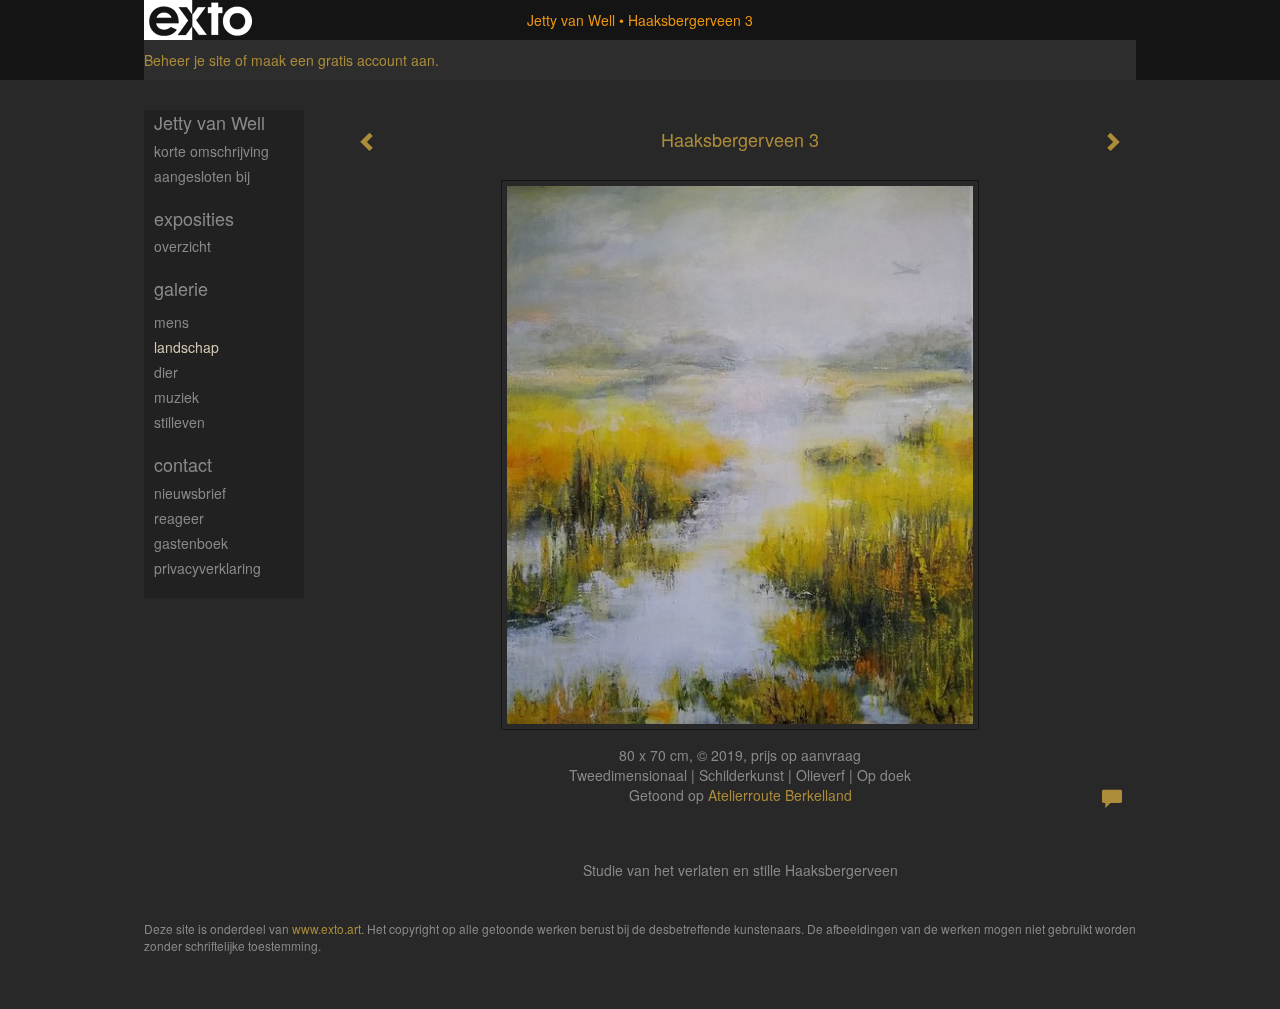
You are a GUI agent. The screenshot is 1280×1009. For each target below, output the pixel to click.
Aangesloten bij (202, 176)
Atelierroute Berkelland (780, 795)
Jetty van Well (571, 20)
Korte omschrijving (211, 151)
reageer (179, 518)
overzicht (182, 246)
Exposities (194, 218)
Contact (183, 464)
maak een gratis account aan (343, 60)
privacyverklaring (207, 568)
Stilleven (179, 422)
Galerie (181, 288)
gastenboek (191, 543)
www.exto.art (326, 928)
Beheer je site (187, 60)
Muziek (176, 397)
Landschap (186, 347)
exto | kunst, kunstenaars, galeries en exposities (200, 20)
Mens (171, 322)
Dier (166, 372)
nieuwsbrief (190, 493)
